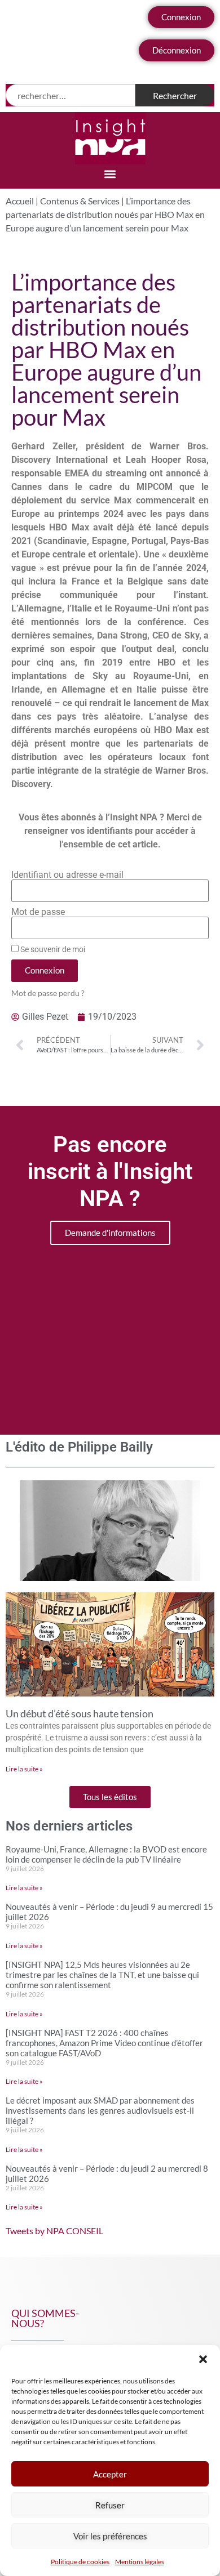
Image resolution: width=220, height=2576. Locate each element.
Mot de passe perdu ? (48, 993)
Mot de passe (38, 912)
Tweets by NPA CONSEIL (54, 2231)
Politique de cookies (80, 2562)
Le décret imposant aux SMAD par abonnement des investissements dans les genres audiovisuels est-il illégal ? (100, 2110)
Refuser (110, 2505)
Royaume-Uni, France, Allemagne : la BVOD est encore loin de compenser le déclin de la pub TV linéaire (106, 1854)
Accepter (110, 2474)
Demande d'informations (110, 1233)
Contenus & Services (80, 201)
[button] (203, 2359)
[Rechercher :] (71, 95)
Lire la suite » (24, 1769)
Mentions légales (140, 2562)
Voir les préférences (110, 2536)
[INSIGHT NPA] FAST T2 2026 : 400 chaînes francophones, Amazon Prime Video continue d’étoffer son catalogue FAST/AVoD (104, 2043)
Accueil (20, 201)
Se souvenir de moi (52, 949)
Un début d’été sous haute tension (80, 1713)
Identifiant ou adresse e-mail (67, 875)
